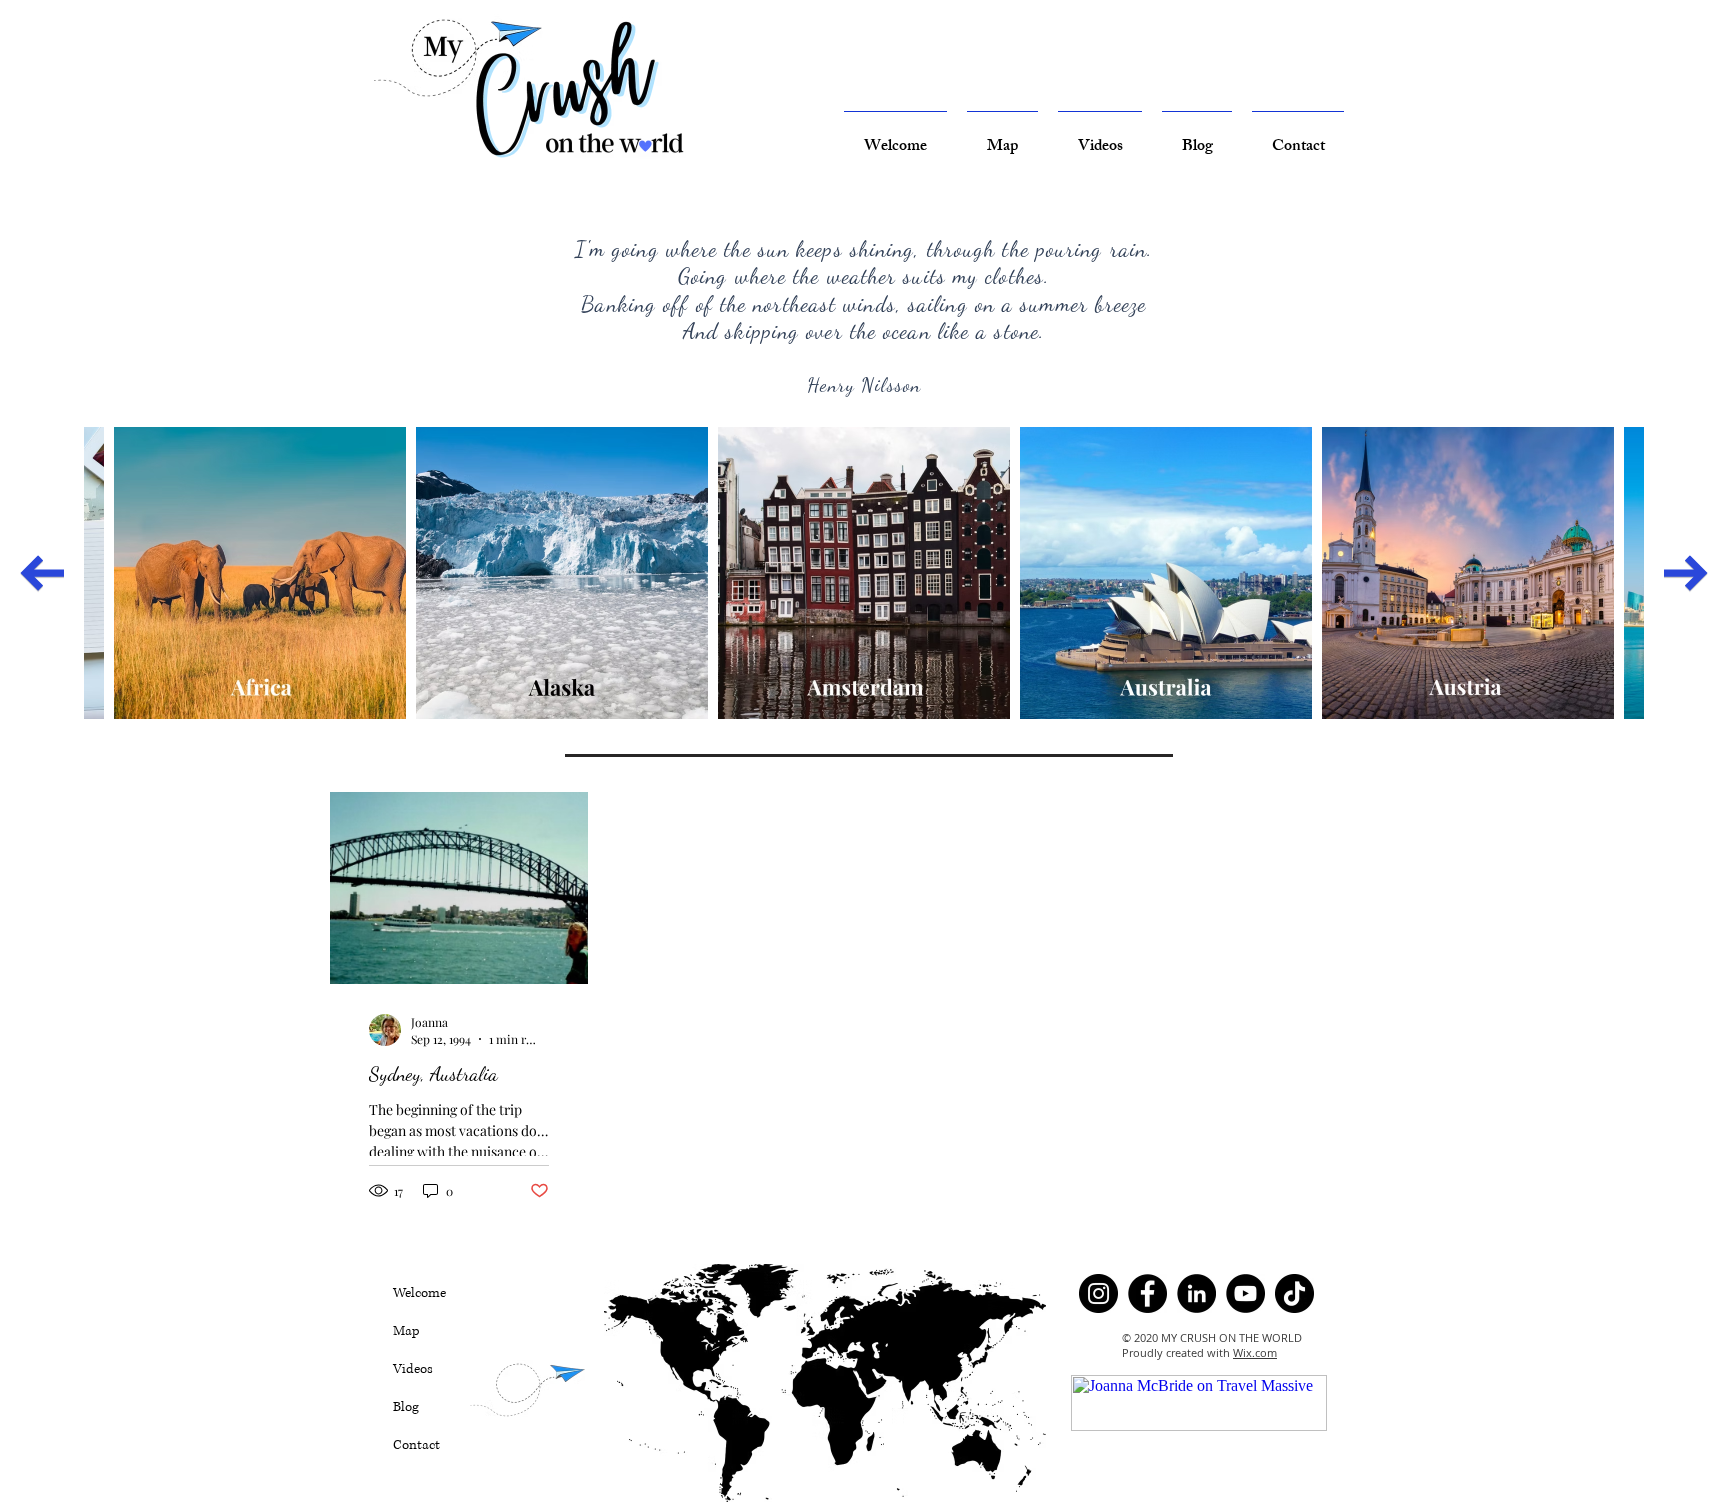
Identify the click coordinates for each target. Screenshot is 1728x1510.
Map (406, 1331)
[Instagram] (1098, 1293)
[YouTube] (1245, 1293)
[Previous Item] (42, 573)
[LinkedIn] (1196, 1293)
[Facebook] (1147, 1293)
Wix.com (1255, 1352)
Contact (416, 1445)
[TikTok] (1294, 1293)
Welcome (419, 1293)
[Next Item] (1686, 573)
